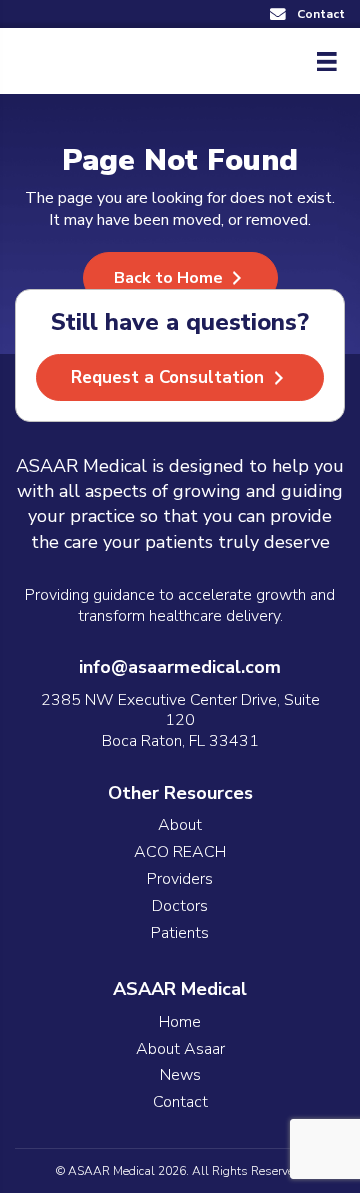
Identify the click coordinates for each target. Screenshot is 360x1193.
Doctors (180, 906)
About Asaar (180, 1049)
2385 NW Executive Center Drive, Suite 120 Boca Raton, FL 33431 (180, 721)
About (180, 825)
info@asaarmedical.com (180, 667)
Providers (180, 879)
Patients (180, 933)
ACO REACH (180, 852)
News (180, 1075)
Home (180, 1022)
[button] (307, 14)
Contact (180, 1102)
